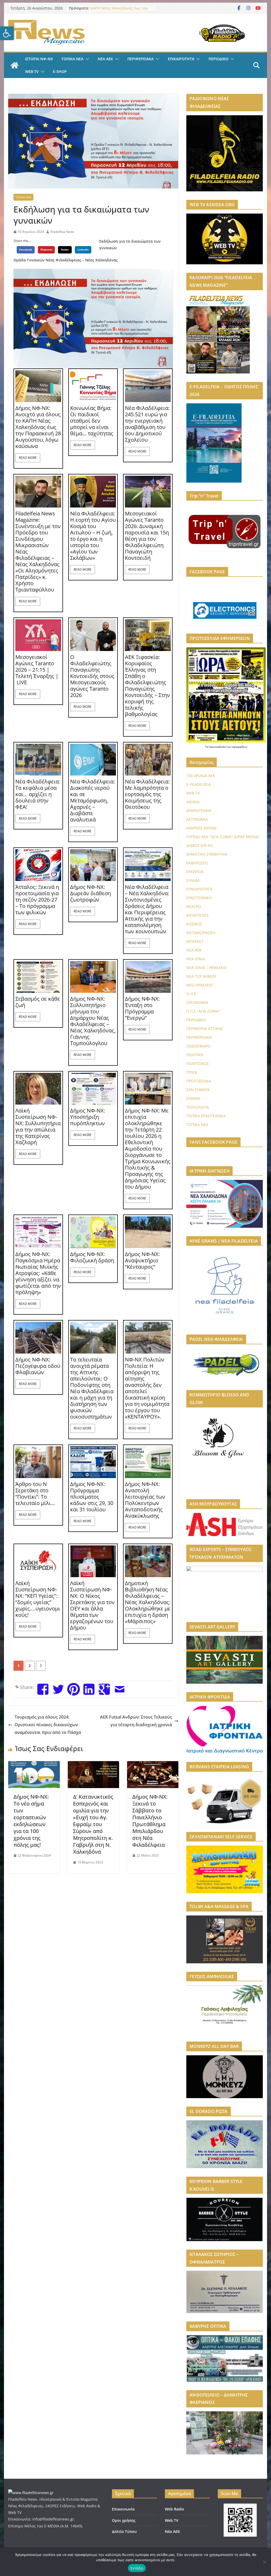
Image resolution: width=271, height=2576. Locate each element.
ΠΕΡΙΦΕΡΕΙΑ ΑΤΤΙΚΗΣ (205, 1029)
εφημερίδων (240, 747)
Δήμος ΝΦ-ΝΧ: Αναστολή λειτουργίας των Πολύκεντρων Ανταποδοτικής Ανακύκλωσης (145, 1500)
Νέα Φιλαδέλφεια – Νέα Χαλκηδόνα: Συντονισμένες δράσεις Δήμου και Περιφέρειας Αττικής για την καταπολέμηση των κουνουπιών (147, 909)
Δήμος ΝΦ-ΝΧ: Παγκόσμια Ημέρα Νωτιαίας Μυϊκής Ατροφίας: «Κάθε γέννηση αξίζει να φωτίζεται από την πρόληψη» (38, 1273)
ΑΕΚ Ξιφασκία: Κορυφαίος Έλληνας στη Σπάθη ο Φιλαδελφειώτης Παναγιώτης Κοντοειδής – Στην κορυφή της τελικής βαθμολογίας (147, 686)
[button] (7, 33)
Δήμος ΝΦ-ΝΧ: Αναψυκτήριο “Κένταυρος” (142, 1261)
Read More (28, 458)
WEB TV (32, 71)
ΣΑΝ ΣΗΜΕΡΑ (198, 1090)
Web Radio (175, 2509)
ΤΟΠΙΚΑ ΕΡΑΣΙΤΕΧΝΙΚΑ (206, 1116)
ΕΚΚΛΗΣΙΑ (195, 872)
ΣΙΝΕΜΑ (193, 1098)
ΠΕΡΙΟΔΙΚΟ (218, 59)
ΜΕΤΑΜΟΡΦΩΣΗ (201, 933)
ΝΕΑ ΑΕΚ (105, 59)
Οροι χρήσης (124, 2520)
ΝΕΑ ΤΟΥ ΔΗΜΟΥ (201, 976)
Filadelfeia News (62, 232)
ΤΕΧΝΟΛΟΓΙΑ (198, 1107)
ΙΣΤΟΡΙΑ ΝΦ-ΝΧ (39, 59)
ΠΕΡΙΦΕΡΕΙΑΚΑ (140, 59)
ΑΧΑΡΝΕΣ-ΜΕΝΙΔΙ (201, 828)
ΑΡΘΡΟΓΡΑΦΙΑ (199, 811)
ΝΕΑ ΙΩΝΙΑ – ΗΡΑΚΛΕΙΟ (207, 968)
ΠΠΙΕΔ (192, 1072)
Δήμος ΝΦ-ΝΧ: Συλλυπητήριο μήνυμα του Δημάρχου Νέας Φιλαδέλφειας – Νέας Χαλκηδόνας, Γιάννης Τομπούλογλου (93, 1021)
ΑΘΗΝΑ (193, 802)
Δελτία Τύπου (124, 2531)
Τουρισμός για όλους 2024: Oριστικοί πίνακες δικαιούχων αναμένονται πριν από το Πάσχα (48, 1725)
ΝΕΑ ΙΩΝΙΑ (196, 959)
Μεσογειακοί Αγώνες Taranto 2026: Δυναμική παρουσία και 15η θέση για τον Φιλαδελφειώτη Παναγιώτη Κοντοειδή (147, 536)
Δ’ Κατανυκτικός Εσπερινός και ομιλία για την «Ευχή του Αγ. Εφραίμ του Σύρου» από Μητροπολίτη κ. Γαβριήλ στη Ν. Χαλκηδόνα (93, 1824)
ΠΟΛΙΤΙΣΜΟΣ (198, 1063)
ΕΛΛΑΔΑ (193, 880)
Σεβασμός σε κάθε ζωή (38, 1002)
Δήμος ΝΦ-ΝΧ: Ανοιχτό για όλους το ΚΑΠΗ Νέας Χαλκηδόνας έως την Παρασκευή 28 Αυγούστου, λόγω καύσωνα (38, 427)
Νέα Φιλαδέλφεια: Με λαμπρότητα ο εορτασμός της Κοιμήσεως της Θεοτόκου (147, 794)
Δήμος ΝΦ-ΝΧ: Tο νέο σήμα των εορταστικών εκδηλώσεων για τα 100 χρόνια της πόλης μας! (31, 1821)
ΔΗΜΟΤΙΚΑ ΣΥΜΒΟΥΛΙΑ (207, 854)
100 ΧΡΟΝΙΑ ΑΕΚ (201, 776)
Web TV (172, 2520)
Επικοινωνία (123, 2509)
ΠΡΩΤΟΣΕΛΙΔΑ (199, 1081)
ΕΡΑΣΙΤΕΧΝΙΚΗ (199, 898)
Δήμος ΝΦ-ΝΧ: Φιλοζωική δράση (92, 1257)
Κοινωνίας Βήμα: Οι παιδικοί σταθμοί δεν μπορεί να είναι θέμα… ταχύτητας (92, 421)
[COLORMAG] (31, 2493)
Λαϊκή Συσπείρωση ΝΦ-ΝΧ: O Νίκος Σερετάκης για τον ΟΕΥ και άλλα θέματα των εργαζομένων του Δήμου (92, 1605)
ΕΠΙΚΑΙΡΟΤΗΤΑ (181, 59)
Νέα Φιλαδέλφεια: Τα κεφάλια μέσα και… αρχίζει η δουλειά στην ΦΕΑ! (38, 794)
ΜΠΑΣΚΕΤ (195, 941)
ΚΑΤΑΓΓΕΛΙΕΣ (198, 915)
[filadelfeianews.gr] (15, 65)
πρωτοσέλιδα (218, 747)
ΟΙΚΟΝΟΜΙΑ (197, 1002)
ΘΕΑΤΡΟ (194, 906)
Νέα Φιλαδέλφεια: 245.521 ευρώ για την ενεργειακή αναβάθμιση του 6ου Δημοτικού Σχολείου (147, 424)
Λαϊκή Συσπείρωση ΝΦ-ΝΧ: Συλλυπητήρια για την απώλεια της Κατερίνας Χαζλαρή (38, 1127)
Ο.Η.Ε (191, 994)
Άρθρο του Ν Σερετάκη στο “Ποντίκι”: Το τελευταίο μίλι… (35, 1494)
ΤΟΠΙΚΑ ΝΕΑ (72, 59)
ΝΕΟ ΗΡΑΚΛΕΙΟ (200, 985)
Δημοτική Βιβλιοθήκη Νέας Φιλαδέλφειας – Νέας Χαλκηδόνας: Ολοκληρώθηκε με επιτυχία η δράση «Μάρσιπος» (148, 1602)
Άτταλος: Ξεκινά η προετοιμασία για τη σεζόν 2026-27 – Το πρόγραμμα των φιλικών (37, 900)
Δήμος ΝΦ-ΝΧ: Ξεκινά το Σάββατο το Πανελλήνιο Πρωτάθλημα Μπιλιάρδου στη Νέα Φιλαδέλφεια (150, 1821)
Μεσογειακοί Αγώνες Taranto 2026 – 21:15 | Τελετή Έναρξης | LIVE (37, 670)
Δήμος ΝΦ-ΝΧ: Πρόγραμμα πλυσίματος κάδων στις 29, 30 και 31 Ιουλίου (92, 1497)
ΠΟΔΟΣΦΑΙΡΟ (198, 1046)
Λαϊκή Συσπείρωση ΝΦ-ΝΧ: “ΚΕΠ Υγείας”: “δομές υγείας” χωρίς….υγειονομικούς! (38, 1599)
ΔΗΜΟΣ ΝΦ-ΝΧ (200, 845)
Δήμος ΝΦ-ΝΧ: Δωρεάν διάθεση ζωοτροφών (91, 893)
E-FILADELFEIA (199, 784)
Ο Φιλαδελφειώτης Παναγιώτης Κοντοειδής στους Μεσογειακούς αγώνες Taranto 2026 (92, 676)
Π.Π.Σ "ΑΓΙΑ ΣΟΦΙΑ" (203, 1011)
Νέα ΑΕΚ (172, 2531)
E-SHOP (60, 71)
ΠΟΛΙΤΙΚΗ (195, 1055)
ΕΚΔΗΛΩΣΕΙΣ (197, 863)
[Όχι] (264, 2562)
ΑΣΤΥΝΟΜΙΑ (197, 819)
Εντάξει (137, 2568)
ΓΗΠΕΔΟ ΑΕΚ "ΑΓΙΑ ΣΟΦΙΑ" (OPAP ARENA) (223, 837)
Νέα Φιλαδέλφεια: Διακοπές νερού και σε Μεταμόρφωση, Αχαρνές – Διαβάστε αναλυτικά (92, 801)
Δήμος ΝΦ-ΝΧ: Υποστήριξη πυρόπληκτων (88, 1117)
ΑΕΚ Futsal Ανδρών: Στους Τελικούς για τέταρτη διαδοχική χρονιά (136, 1721)
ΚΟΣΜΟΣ (194, 924)
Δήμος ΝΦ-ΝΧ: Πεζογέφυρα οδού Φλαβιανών (38, 1366)
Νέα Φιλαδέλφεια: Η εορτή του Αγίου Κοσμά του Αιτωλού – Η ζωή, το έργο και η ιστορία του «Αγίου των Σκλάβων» (93, 536)
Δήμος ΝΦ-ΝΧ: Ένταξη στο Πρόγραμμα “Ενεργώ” (142, 1008)
